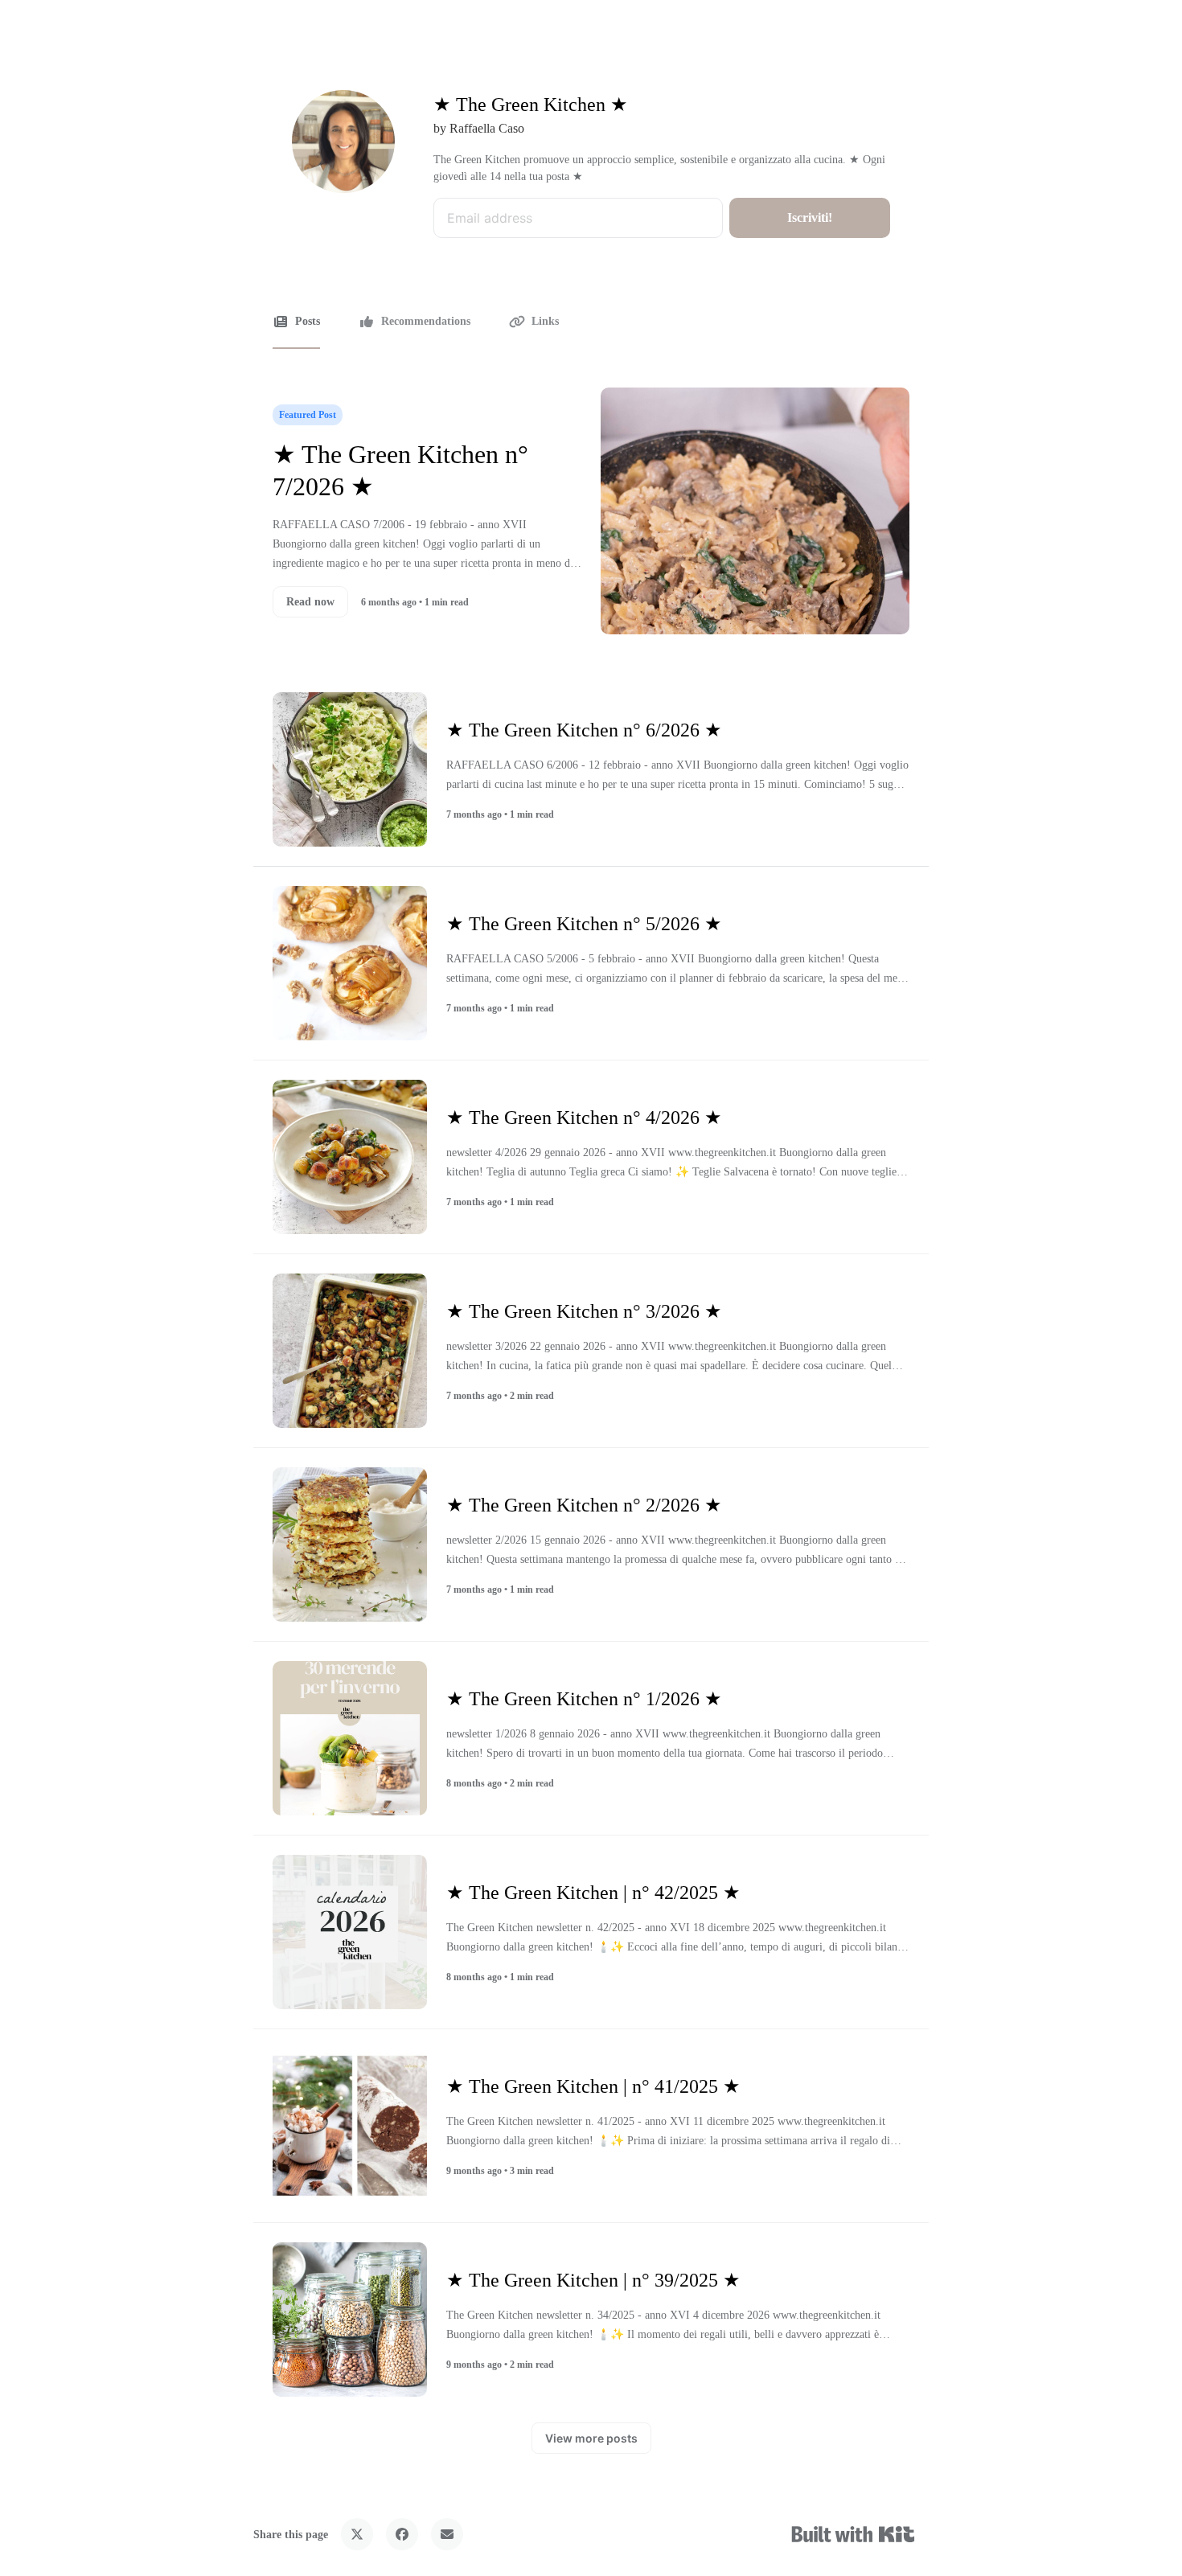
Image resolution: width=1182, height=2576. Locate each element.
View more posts (591, 2438)
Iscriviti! (810, 217)
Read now (310, 602)
